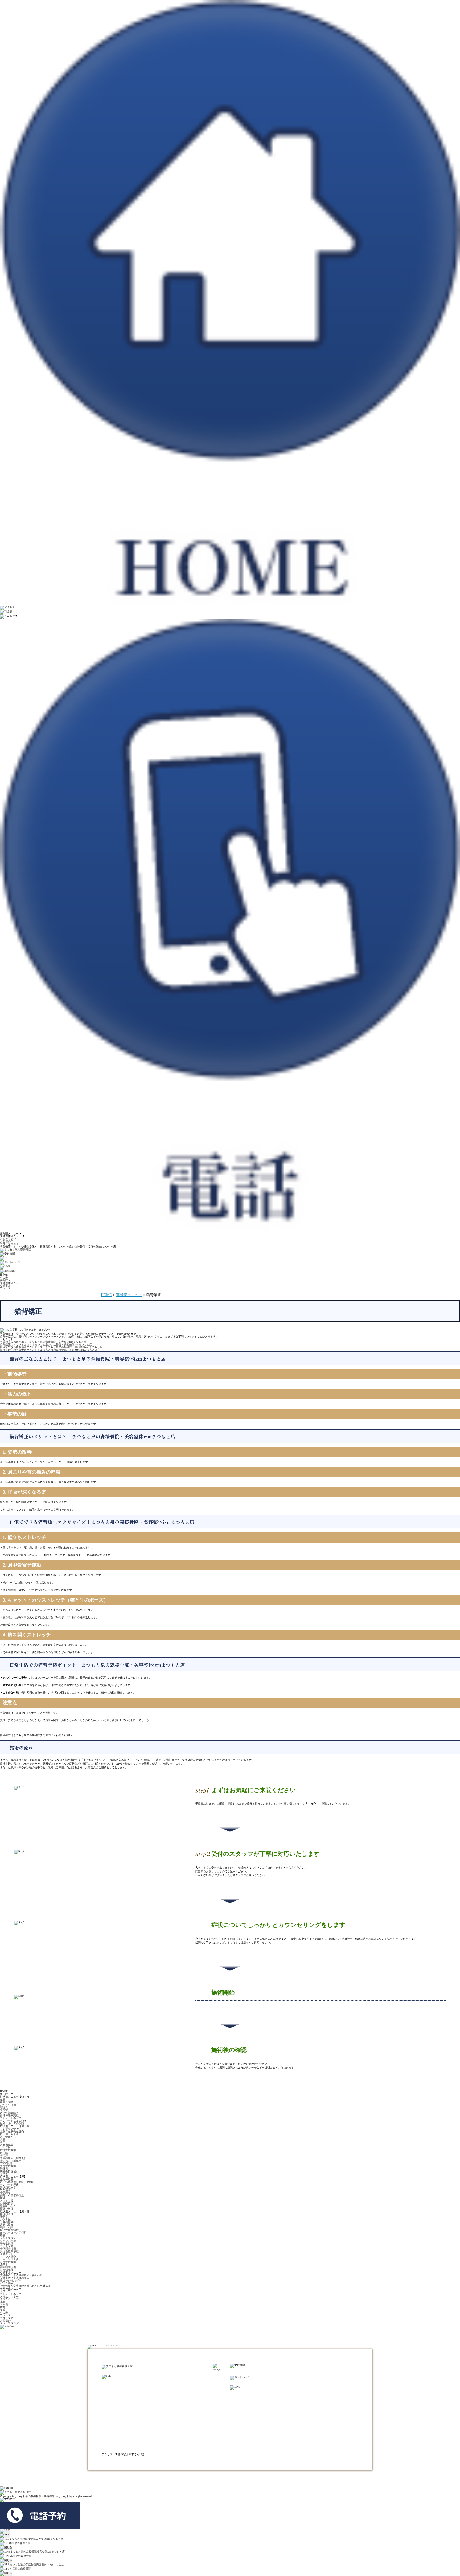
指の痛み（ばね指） (12, 2161)
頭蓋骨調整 (7, 2102)
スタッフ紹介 (8, 1239)
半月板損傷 (7, 2243)
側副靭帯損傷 (8, 2267)
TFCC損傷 (6, 2163)
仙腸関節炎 (7, 2203)
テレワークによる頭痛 (13, 2121)
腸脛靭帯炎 (7, 2214)
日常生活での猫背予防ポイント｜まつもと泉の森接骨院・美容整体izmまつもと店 (49, 1350)
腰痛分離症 (7, 2209)
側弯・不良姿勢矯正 (12, 2195)
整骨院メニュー (129, 1295)
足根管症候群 (8, 2262)
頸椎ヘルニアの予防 (12, 2123)
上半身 (4, 2174)
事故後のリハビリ (11, 2281)
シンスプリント (9, 2238)
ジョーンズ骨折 (9, 2259)
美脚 (3, 2310)
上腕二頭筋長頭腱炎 (12, 2131)
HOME (106, 1295)
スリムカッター (9, 2297)
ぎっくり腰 (7, 2201)
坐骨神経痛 (7, 2179)
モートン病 (7, 2246)
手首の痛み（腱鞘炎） (13, 2158)
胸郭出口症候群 (9, 2171)
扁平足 (4, 2265)
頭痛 (3, 2099)
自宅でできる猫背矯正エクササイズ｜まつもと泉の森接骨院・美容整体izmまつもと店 (51, 1347)
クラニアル (7, 2291)
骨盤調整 (5, 2193)
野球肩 (4, 2169)
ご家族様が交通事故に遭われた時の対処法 (25, 2286)
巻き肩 (4, 2305)
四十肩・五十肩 (9, 2134)
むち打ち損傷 (8, 2105)
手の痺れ (5, 2155)
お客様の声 (7, 1241)
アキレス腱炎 (8, 2257)
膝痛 (3, 2235)
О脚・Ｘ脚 (6, 2227)
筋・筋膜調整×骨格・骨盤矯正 (18, 2182)
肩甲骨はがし (8, 2137)
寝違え (4, 2107)
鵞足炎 (4, 2217)
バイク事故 (7, 2283)
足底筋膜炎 (7, 2225)
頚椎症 (4, 2110)
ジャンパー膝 (8, 2241)
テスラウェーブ (9, 2299)
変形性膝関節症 (9, 2230)
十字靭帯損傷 (8, 2249)
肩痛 (3, 2139)
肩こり (4, 2142)
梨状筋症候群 (8, 2187)
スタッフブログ (9, 1244)
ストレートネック (11, 2118)
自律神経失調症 (9, 2115)
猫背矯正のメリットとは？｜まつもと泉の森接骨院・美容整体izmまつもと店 (46, 1344)
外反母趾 (5, 2219)
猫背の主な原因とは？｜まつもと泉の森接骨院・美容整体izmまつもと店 (43, 1342)
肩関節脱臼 (7, 2145)
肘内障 (4, 2153)
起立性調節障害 (9, 2113)
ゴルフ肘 (5, 2147)
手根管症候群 (8, 2166)
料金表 (4, 2313)
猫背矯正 (5, 2190)
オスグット (7, 2254)
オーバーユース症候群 (13, 2233)
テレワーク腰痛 (9, 2185)
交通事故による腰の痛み (15, 2278)
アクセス (5, 2315)
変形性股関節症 (9, 2251)
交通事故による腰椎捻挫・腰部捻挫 (21, 2275)
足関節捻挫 (7, 2270)
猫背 (3, 2307)
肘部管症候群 (8, 2150)
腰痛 (3, 2198)
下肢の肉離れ (8, 2222)
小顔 (3, 2302)
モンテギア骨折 (9, 2129)
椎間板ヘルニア (9, 2206)
